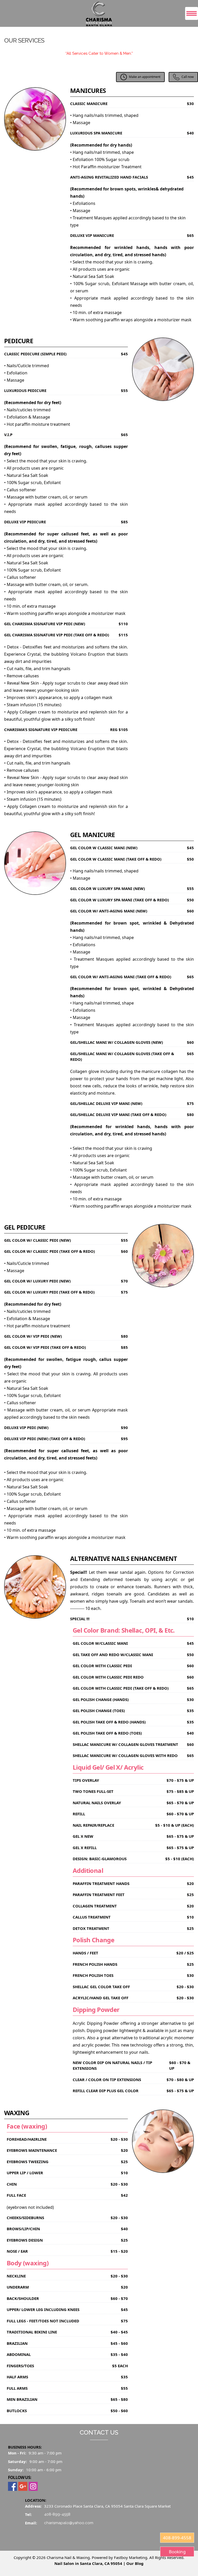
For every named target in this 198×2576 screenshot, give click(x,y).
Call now (188, 77)
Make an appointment (145, 77)
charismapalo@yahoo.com (69, 2523)
